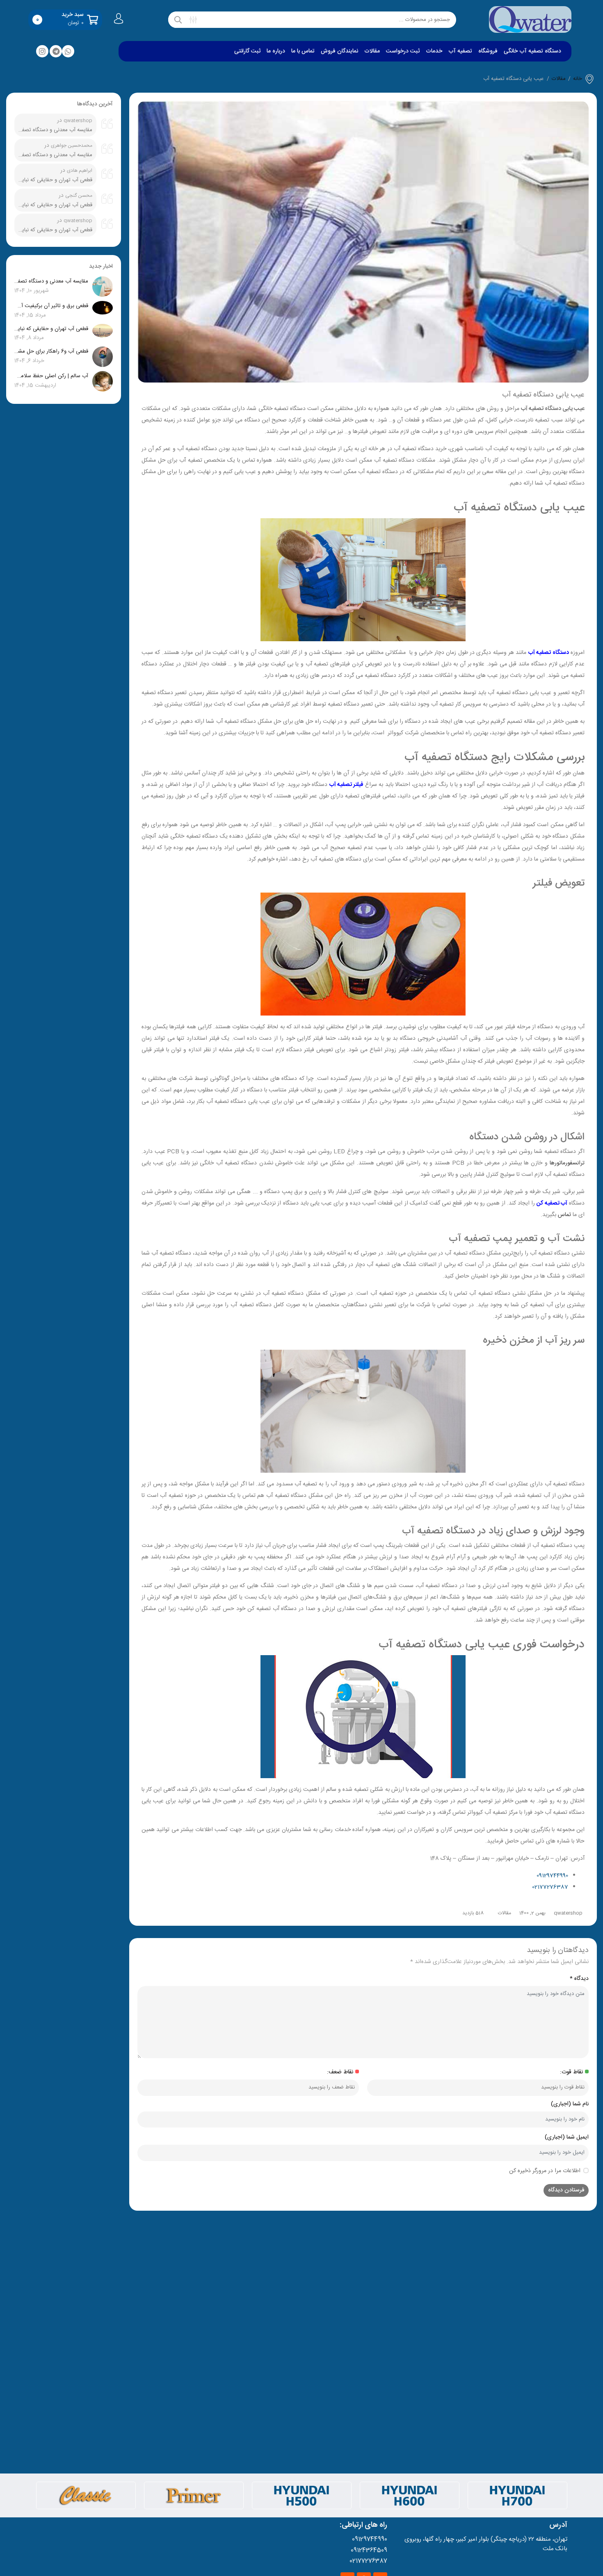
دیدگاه (579, 1979)
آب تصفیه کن (552, 1203)
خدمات (434, 51)
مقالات (372, 51)
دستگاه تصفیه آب (549, 653)
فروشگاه (488, 51)
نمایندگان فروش (339, 51)
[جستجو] (178, 20)
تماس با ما (303, 51)
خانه (578, 79)
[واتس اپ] (68, 51)
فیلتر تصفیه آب (346, 785)
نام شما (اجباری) (570, 2104)
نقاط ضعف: (340, 2072)
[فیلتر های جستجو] (193, 20)
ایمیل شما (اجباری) (567, 2138)
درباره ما (276, 51)
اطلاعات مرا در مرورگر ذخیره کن (545, 2171)
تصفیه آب (460, 51)
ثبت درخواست (403, 51)
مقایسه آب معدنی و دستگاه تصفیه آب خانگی (55, 130)
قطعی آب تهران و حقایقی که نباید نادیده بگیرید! (55, 180)
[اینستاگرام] (42, 51)
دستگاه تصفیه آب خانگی (532, 51)
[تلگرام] (56, 51)
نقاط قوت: (571, 2072)
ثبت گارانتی (247, 51)
